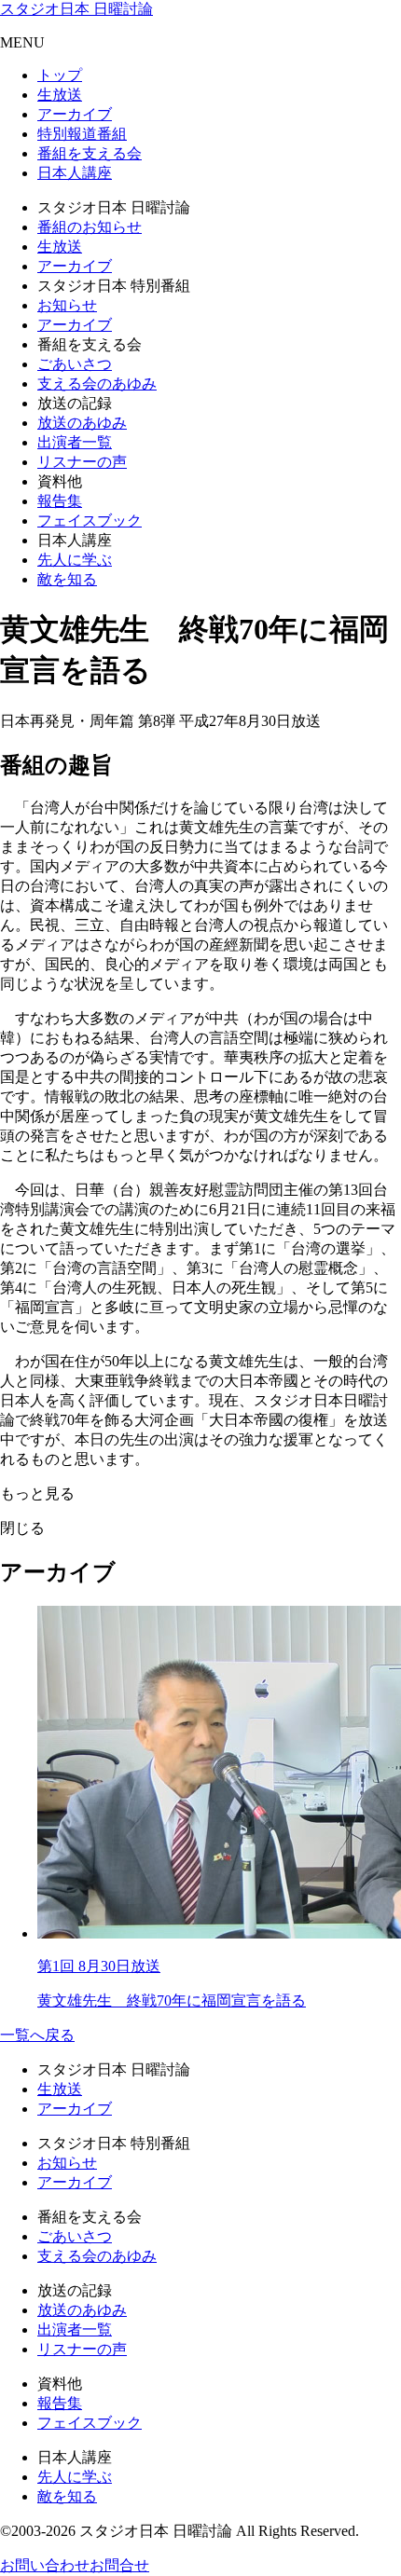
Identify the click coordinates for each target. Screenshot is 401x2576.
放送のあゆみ (82, 423)
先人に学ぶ (75, 560)
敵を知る (67, 579)
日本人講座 (75, 173)
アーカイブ (75, 114)
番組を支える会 (90, 153)
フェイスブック (90, 521)
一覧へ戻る (37, 2035)
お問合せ (119, 2565)
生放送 (60, 95)
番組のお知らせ (90, 227)
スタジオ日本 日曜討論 (76, 9)
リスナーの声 (82, 462)
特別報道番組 (82, 134)
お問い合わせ (45, 2565)
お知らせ (67, 305)
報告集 (60, 501)
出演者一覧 (75, 442)
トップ (60, 75)
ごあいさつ (75, 364)
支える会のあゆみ (97, 384)
